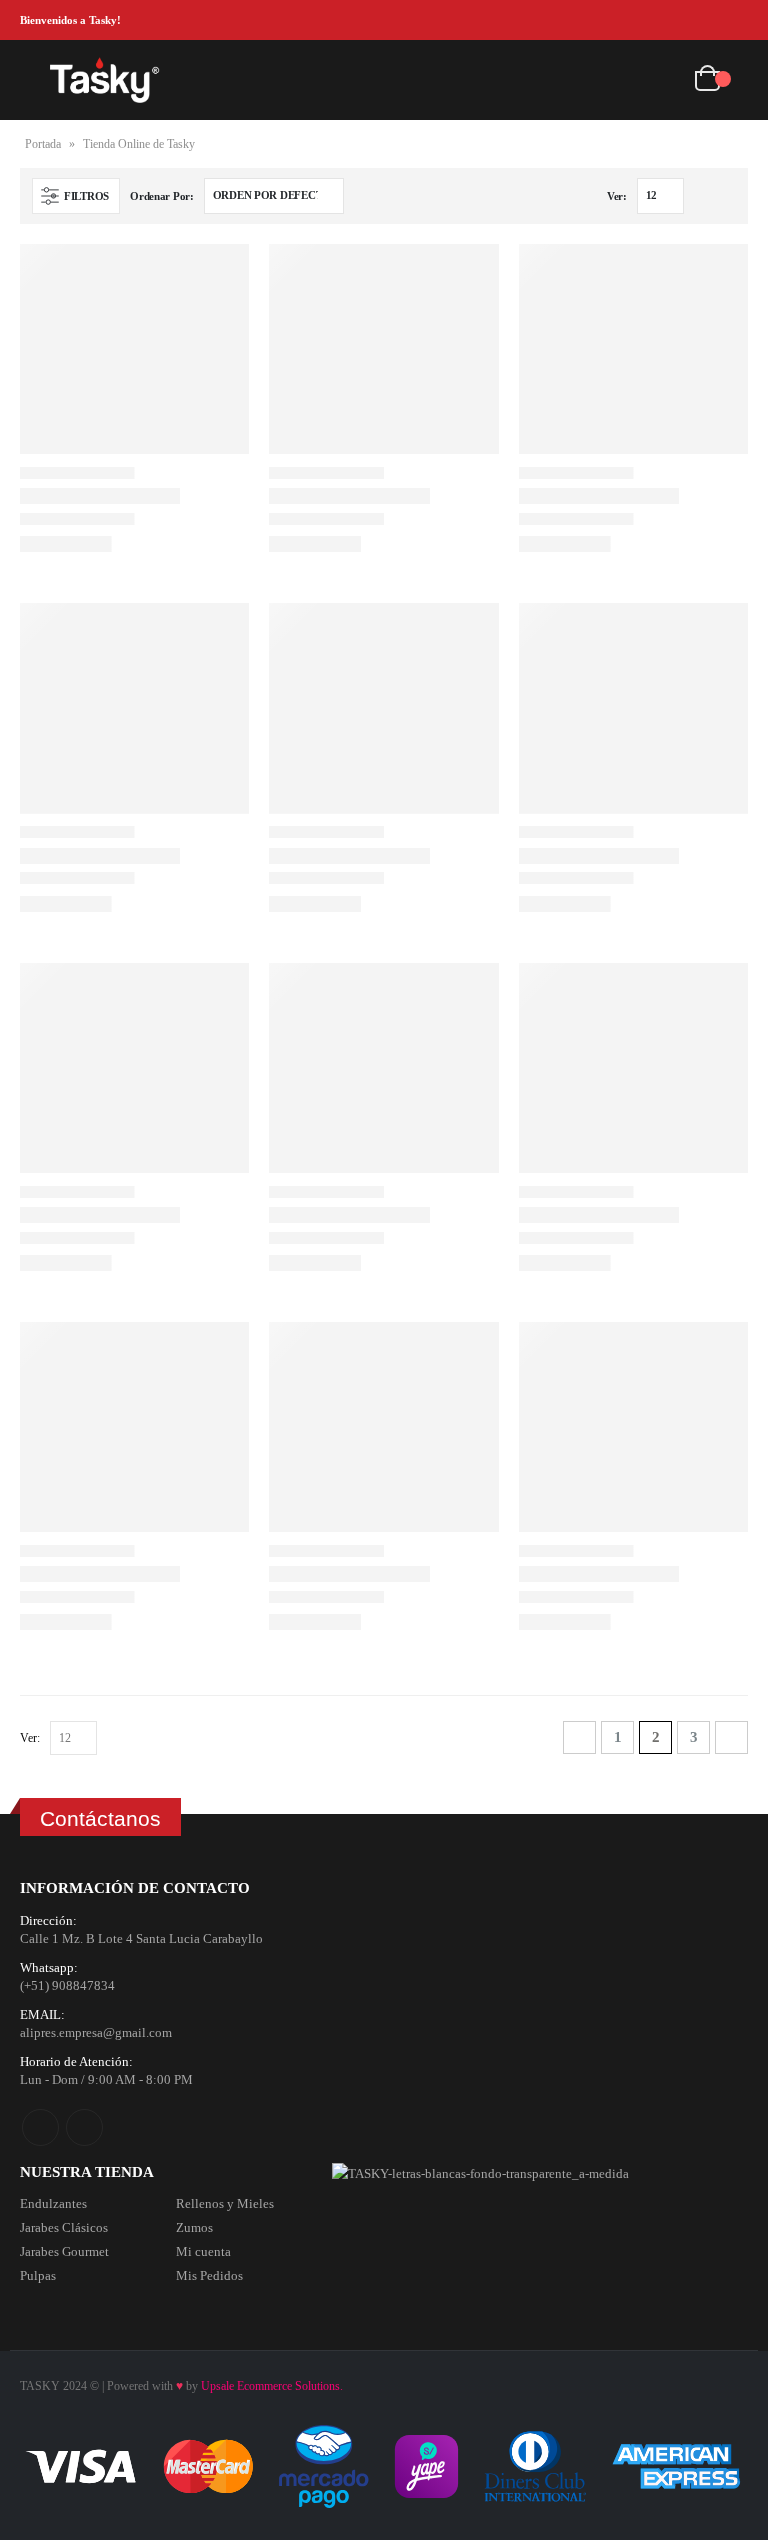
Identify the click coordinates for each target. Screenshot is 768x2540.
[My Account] (663, 80)
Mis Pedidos (209, 2275)
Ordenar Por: (162, 196)
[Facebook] (703, 20)
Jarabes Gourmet (64, 2251)
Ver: (617, 196)
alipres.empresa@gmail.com (96, 2032)
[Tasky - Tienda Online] (105, 79)
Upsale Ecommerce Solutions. (272, 2386)
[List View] (726, 196)
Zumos (194, 2227)
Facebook (40, 2127)
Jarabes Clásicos (64, 2227)
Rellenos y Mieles (225, 2203)
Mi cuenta (203, 2251)
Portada (43, 144)
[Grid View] (703, 196)
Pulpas (38, 2275)
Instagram (84, 2127)
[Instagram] (734, 20)
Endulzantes (53, 2203)
